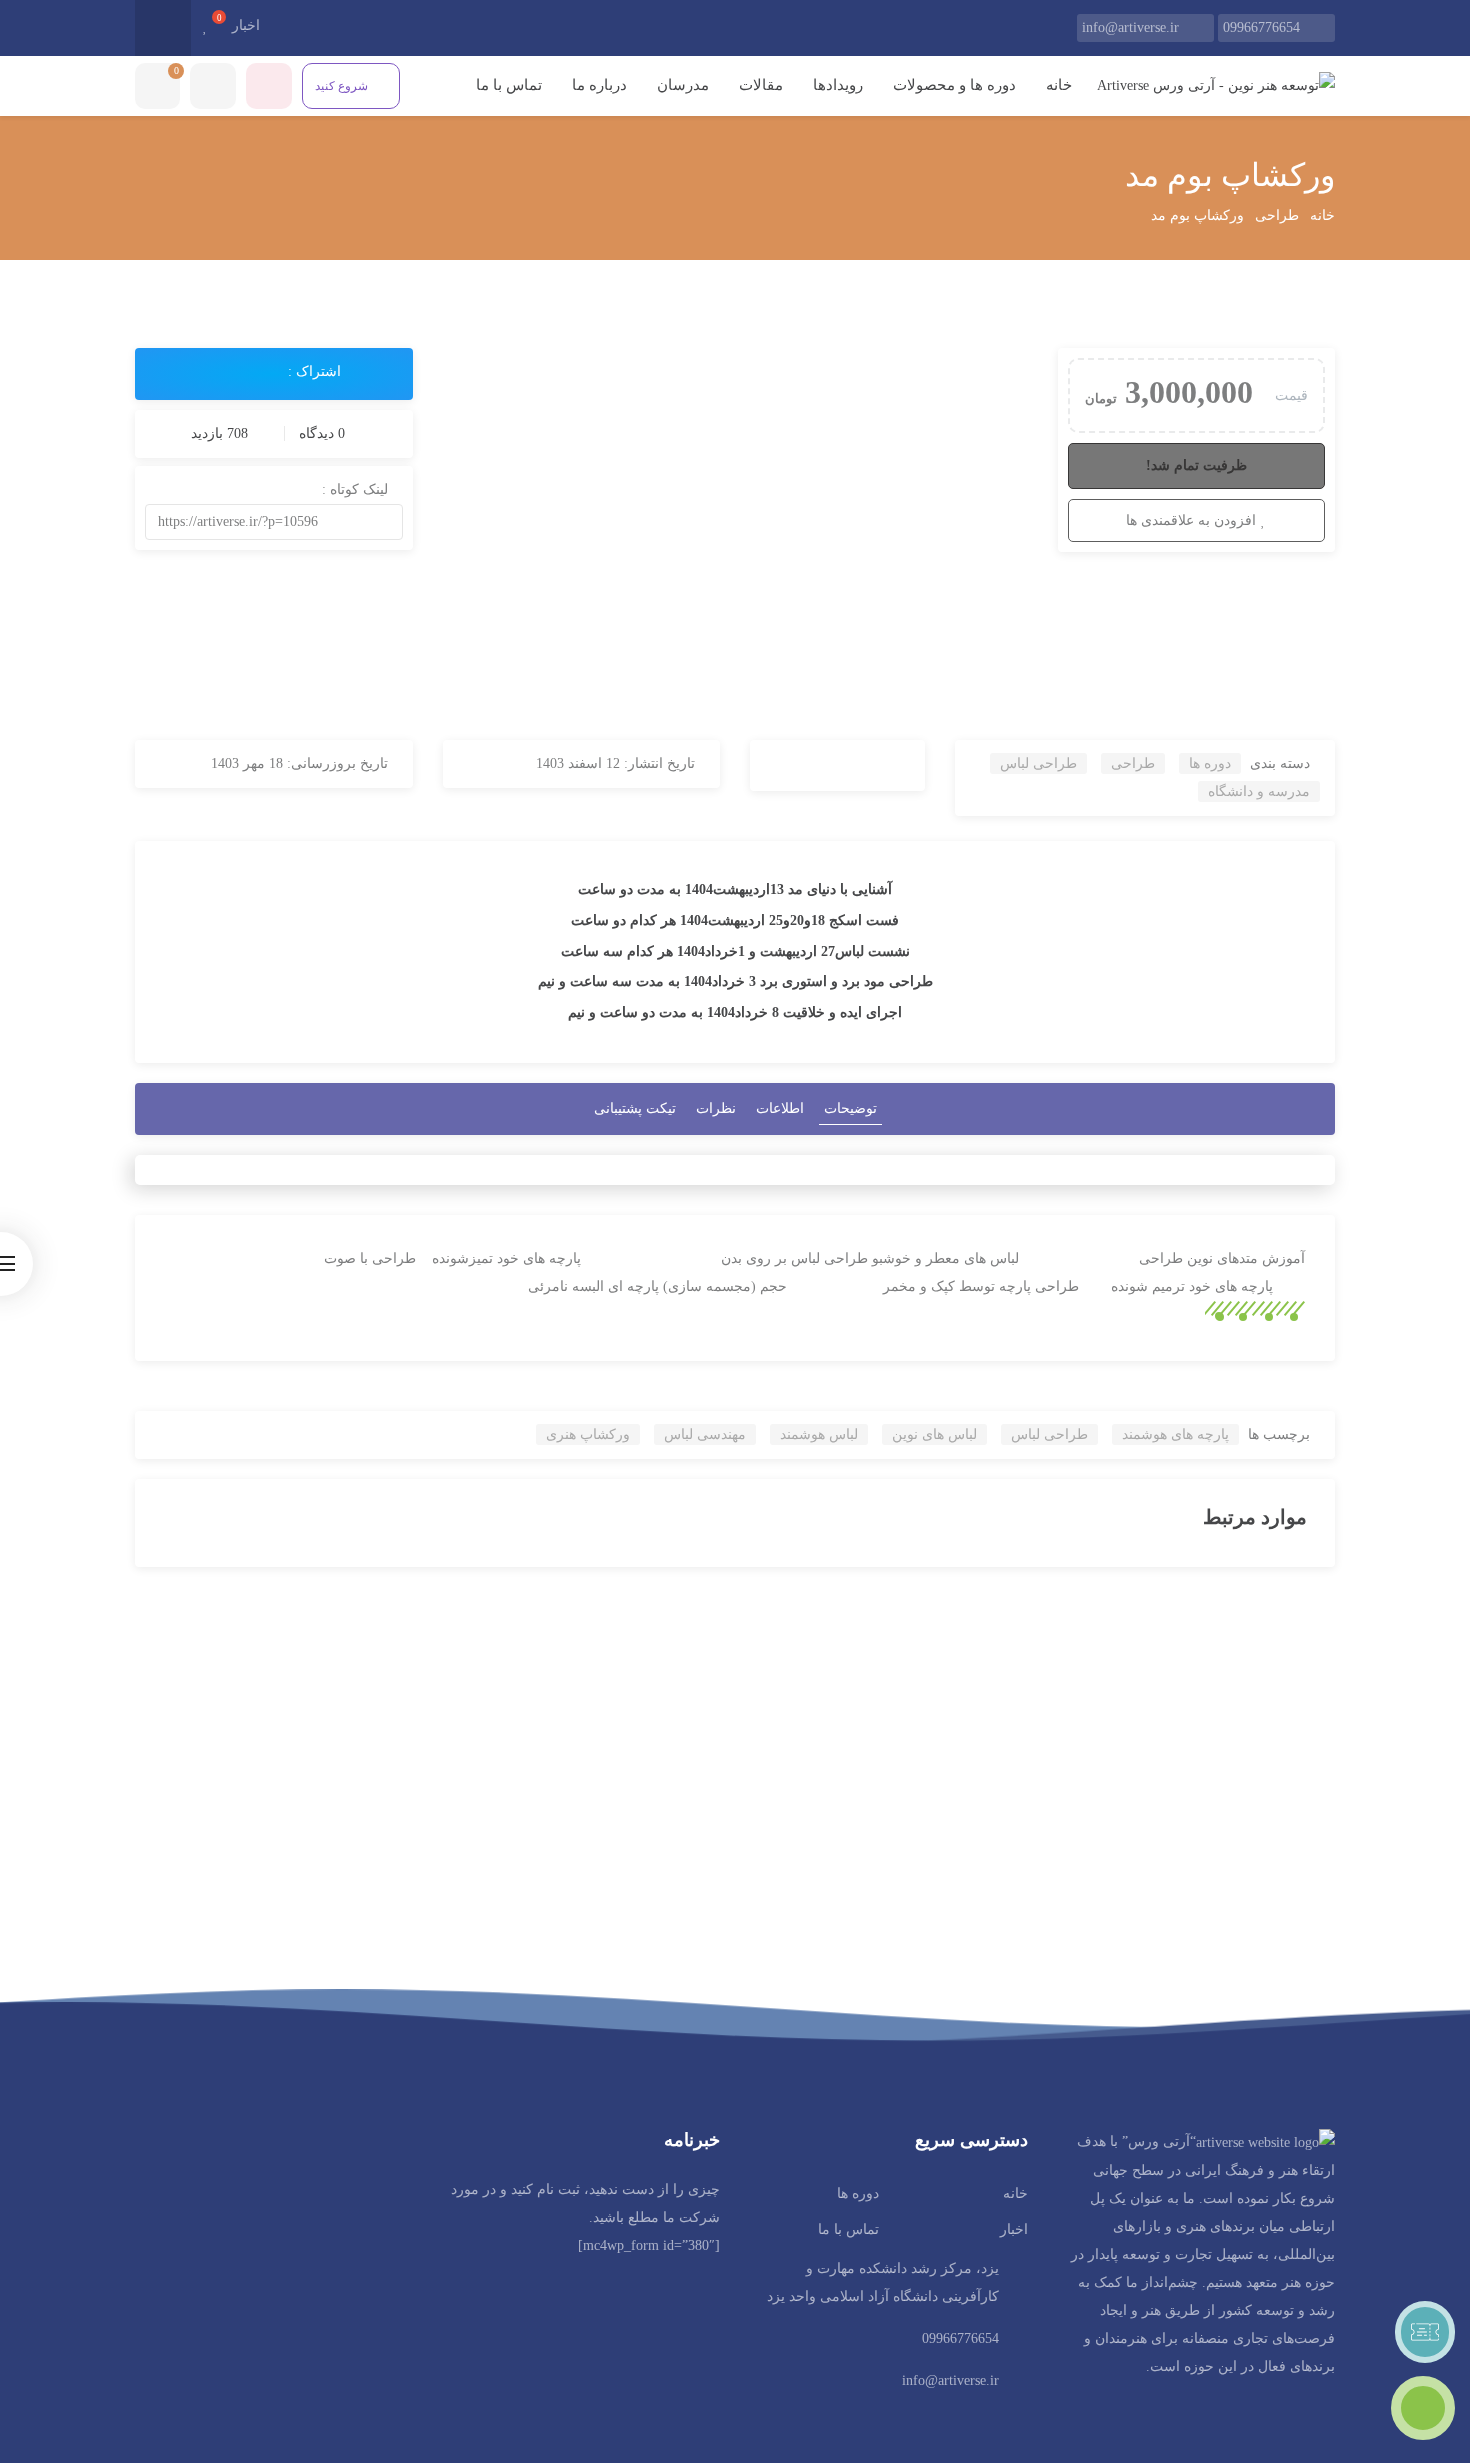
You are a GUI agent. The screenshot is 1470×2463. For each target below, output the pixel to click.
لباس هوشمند (819, 1434)
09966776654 (1261, 27)
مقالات (761, 85)
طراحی (1277, 215)
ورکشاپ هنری (588, 1434)
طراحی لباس (1038, 763)
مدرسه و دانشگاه (1259, 791)
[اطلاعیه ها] (269, 86)
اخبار (246, 25)
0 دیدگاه (320, 433)
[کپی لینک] (297, 522)
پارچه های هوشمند (1175, 1434)
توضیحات (850, 1108)
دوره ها (1210, 763)
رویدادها (838, 85)
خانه (1059, 85)
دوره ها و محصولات (954, 85)
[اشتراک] (216, 372)
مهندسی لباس (705, 1434)
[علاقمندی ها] (205, 26)
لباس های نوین (934, 1434)
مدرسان (683, 85)
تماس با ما (507, 85)
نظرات (716, 1108)
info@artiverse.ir (1130, 27)
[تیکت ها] (1425, 2332)
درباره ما (599, 85)
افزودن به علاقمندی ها (1191, 520)
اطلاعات (780, 1108)
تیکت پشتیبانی (635, 1108)
